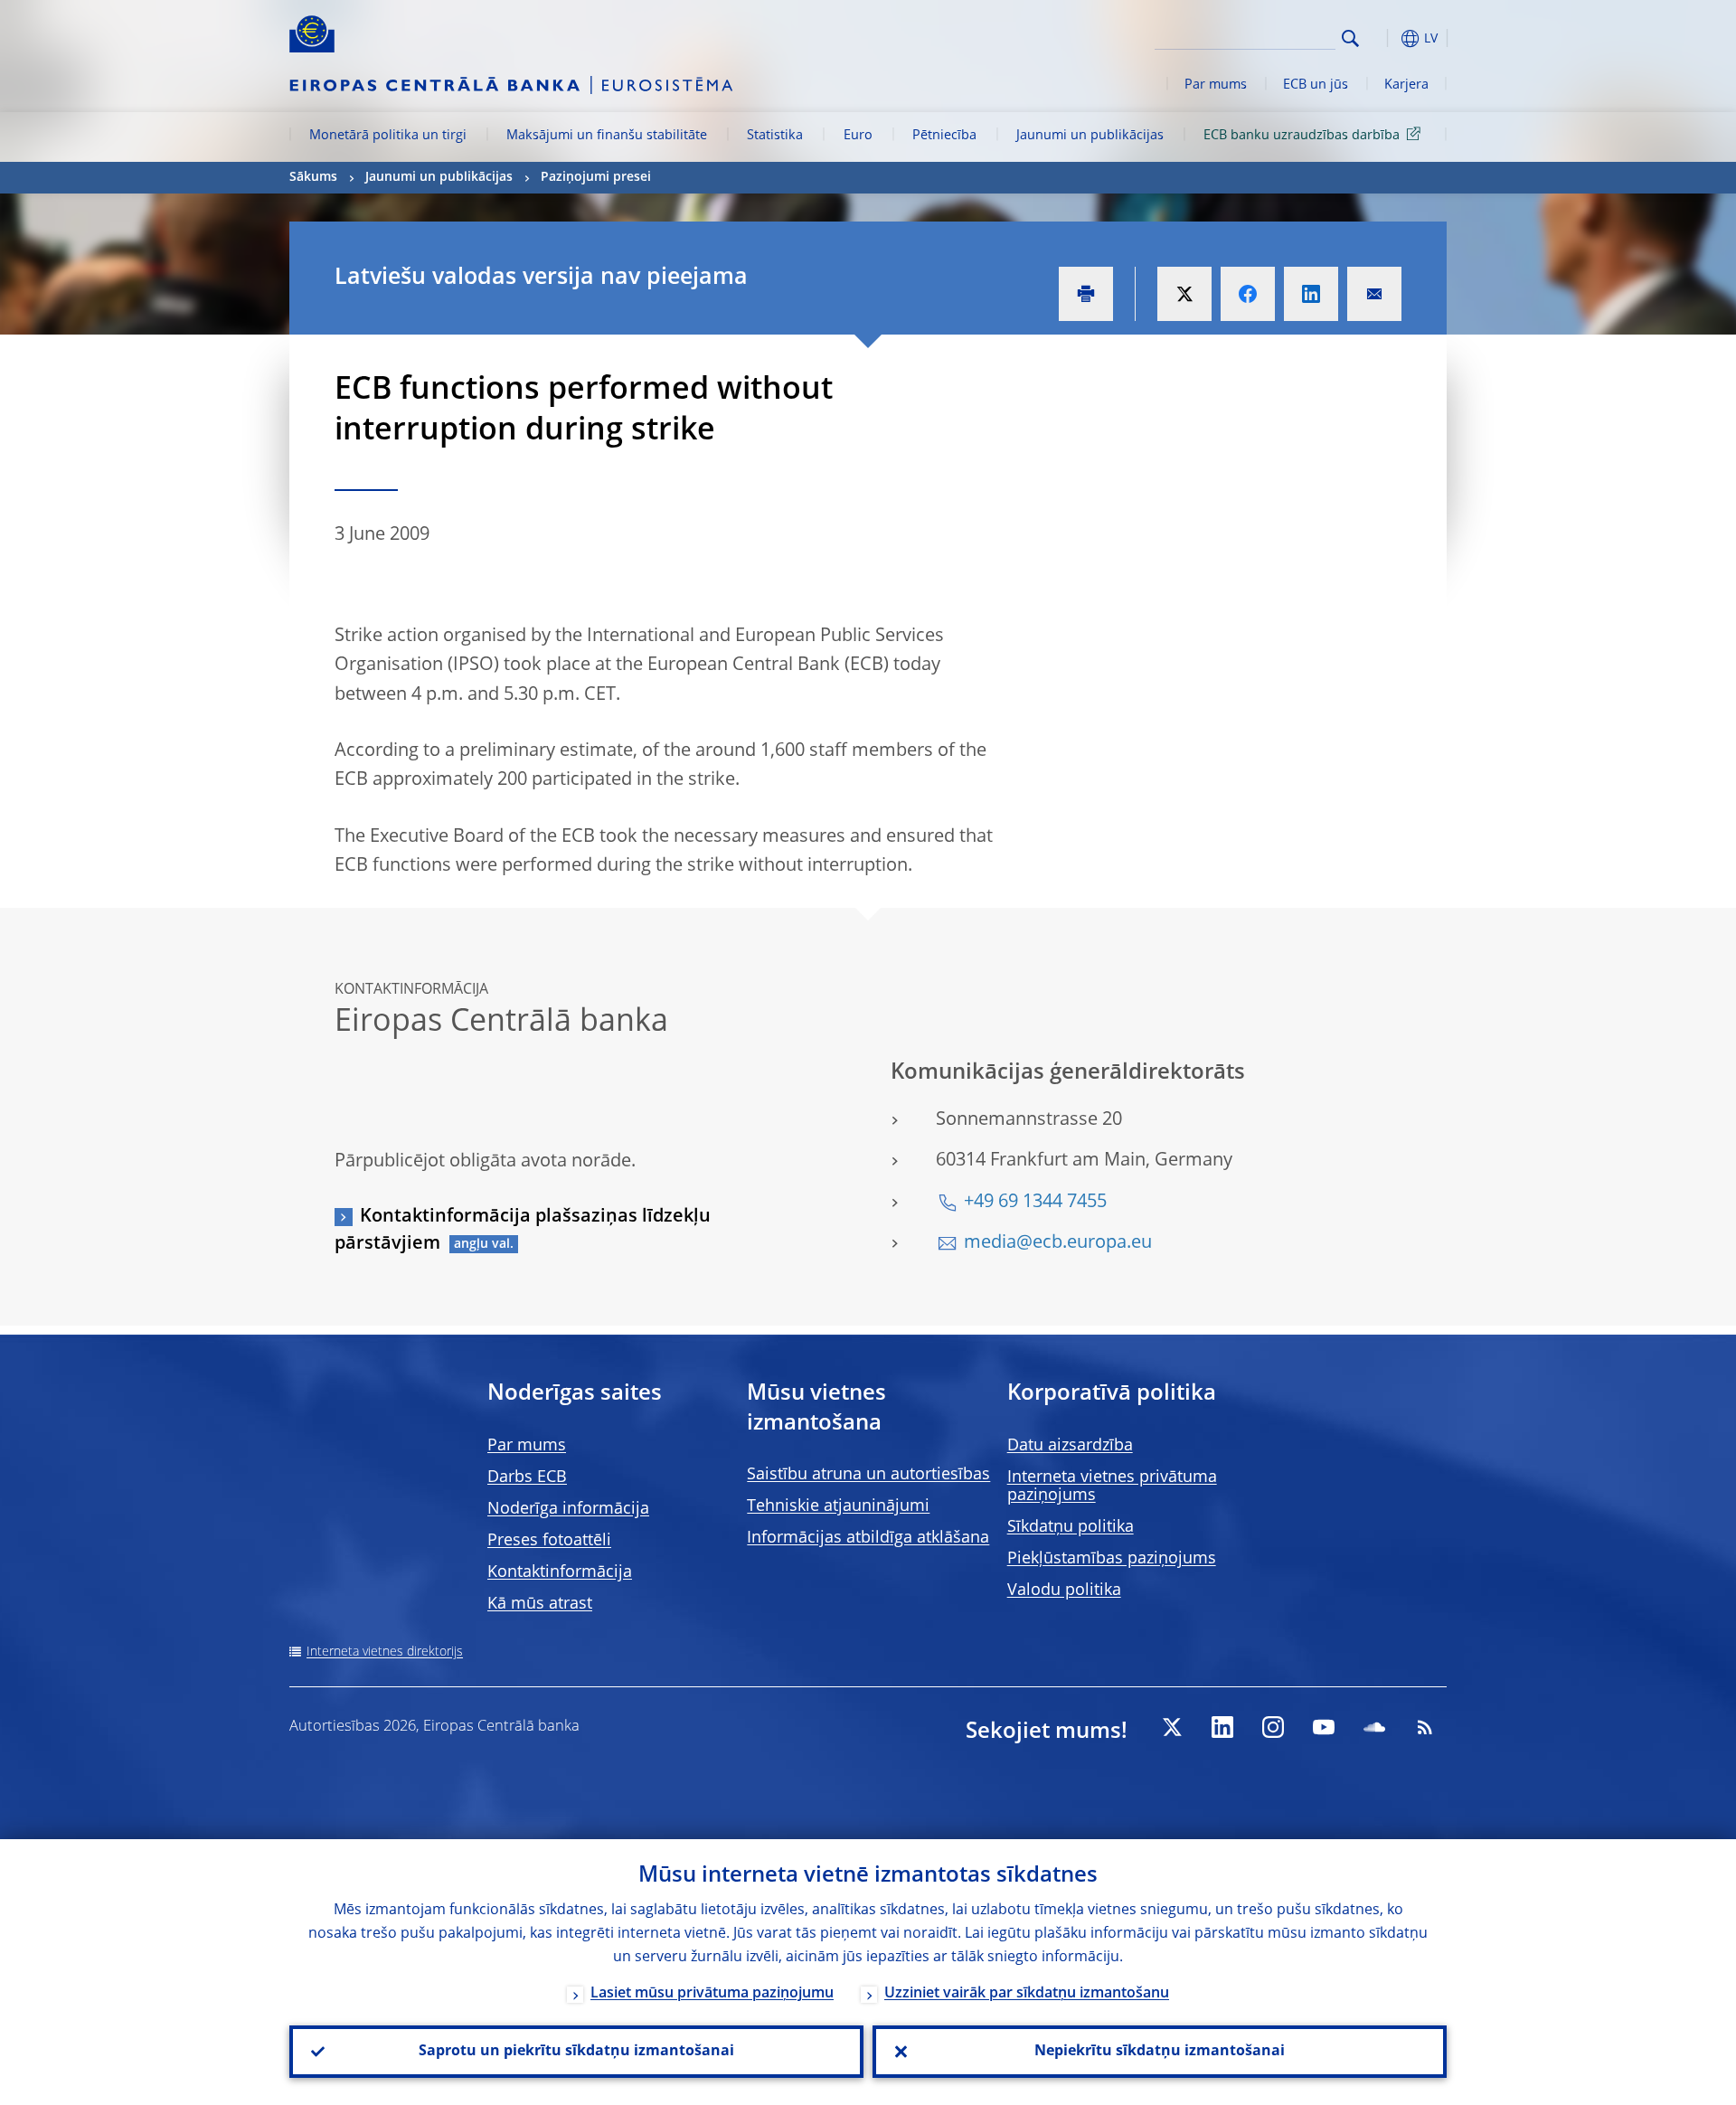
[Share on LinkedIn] (1311, 294)
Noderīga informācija (568, 1509)
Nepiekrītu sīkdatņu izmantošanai (1160, 2052)
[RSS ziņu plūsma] (1425, 1727)
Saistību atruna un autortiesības (868, 1475)
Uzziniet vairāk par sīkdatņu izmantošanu (1027, 1994)
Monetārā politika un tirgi (388, 136)
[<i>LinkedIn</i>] (1222, 1727)
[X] (1172, 1727)
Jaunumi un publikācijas (1090, 136)
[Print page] (1086, 294)
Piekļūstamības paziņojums (1112, 1559)
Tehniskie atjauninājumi (838, 1506)
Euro (858, 136)
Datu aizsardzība (1070, 1446)
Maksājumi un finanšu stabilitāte (607, 136)
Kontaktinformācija (560, 1572)
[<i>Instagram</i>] (1273, 1727)
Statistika (775, 136)
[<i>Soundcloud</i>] (1374, 1727)
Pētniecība (944, 136)
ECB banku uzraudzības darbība (1302, 136)
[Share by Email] (1374, 294)
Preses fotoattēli (549, 1541)
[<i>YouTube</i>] (1324, 1727)
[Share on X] (1184, 294)
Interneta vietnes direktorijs (385, 1652)
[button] (1383, 38)
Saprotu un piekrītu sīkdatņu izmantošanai (576, 2052)
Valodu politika (1064, 1591)
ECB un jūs (1316, 85)
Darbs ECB (527, 1477)
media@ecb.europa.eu (1058, 1243)
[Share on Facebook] (1248, 294)
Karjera (1406, 85)
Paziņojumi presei (596, 177)
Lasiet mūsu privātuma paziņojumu (712, 1994)
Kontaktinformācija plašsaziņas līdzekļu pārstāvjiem (523, 1231)
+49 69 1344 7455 (1035, 1203)
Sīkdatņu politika (1071, 1527)
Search (1350, 38)
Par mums (1216, 85)
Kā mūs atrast (540, 1604)
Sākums (313, 177)
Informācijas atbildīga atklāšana (868, 1538)
